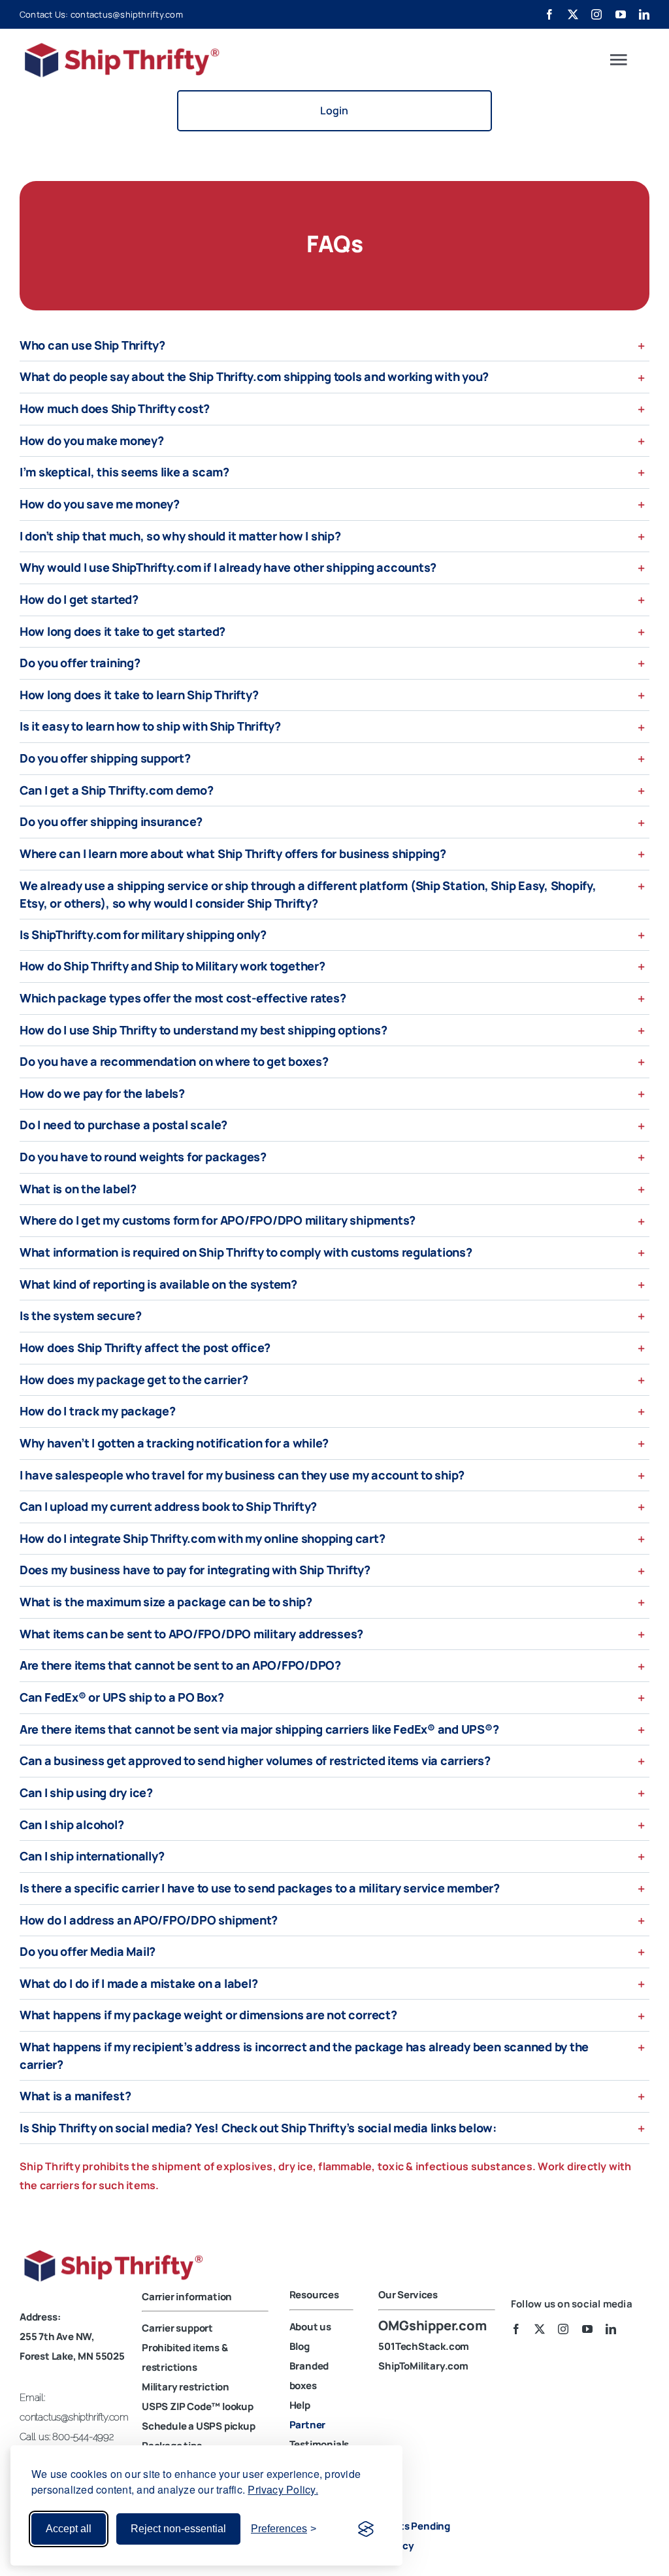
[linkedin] (644, 14)
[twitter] (573, 14)
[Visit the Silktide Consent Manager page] (366, 2529)
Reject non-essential (178, 2529)
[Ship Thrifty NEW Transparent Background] (118, 2253)
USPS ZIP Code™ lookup (198, 2406)
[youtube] (621, 14)
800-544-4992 (83, 2437)
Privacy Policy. (283, 2489)
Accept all (69, 2529)
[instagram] (596, 14)
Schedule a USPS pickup (199, 2426)
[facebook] (549, 14)
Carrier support (177, 2328)
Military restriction (186, 2387)
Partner (308, 2425)
